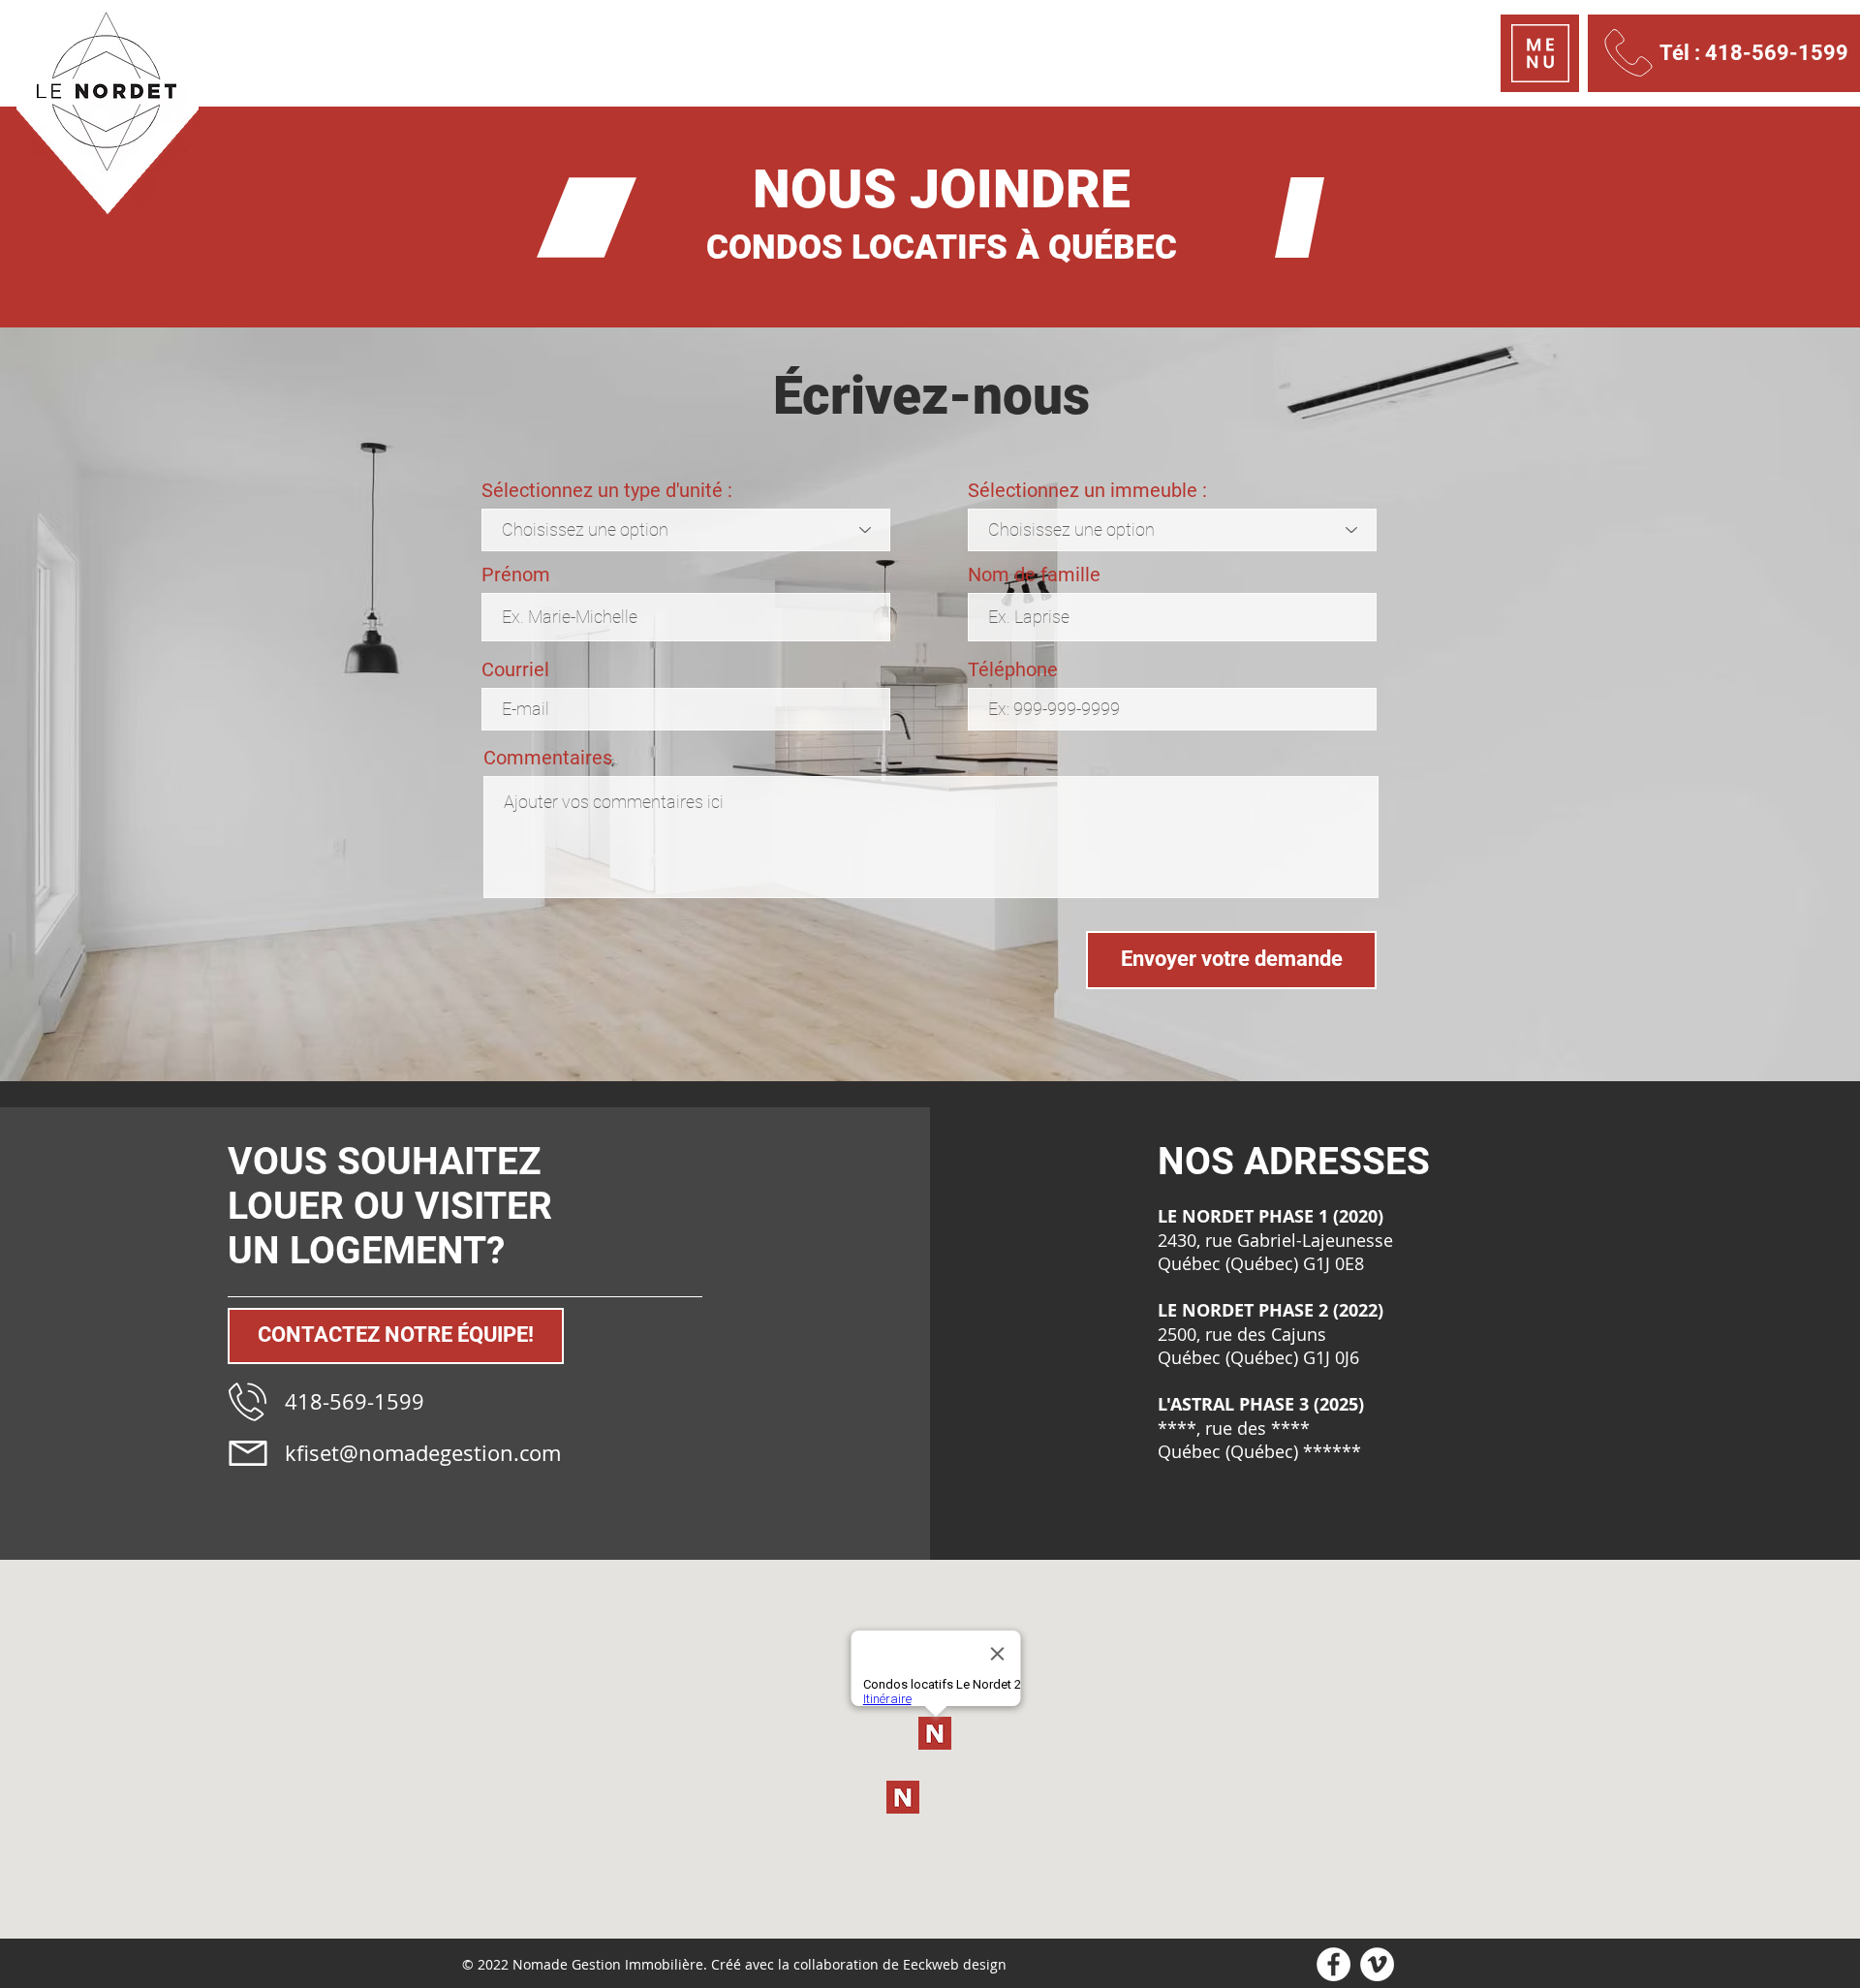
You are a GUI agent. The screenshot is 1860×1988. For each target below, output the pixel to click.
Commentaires (548, 758)
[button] (1540, 53)
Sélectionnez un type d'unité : (607, 490)
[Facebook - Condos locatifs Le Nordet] (1333, 1964)
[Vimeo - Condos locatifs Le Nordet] (1377, 1964)
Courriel (515, 669)
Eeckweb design (955, 1964)
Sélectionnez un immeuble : (1087, 490)
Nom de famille (1034, 575)
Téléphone (1013, 669)
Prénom (516, 575)
